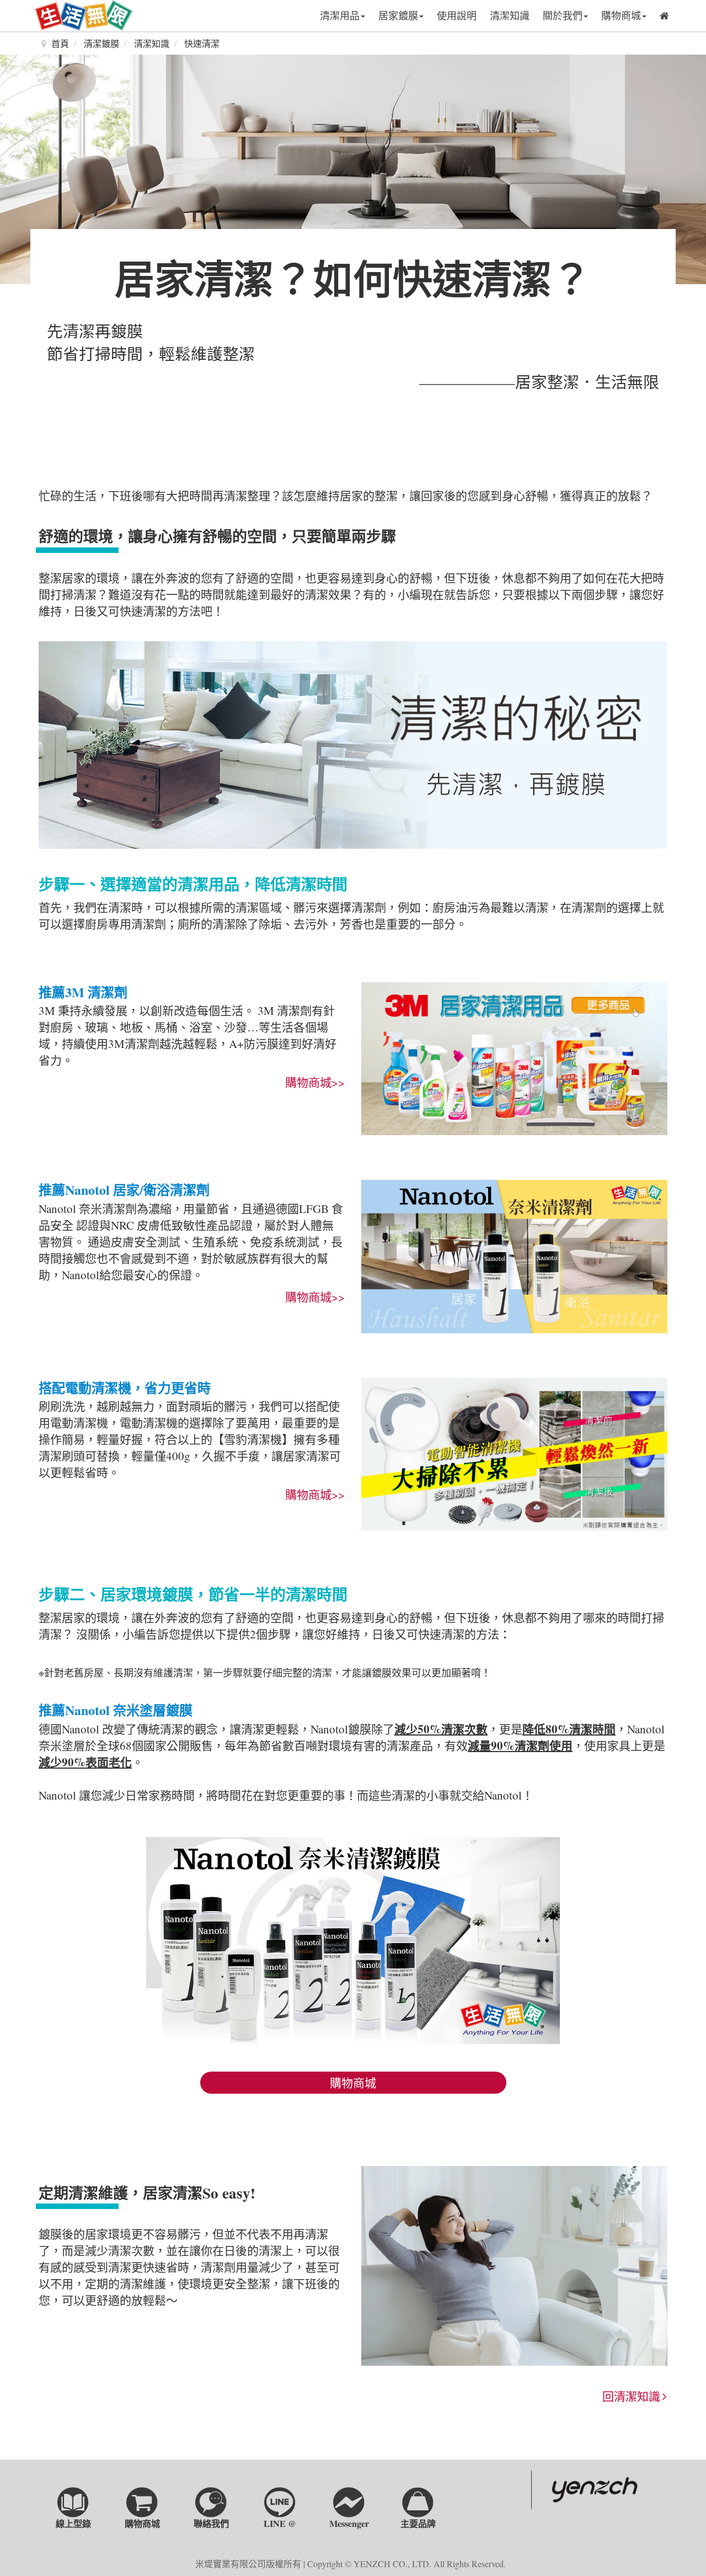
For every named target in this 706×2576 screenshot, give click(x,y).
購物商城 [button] (621, 15)
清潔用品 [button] (340, 15)
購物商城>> (315, 1082)
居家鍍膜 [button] (398, 15)
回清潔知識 (633, 2396)
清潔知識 (510, 15)
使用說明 (457, 15)
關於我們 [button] (563, 15)
